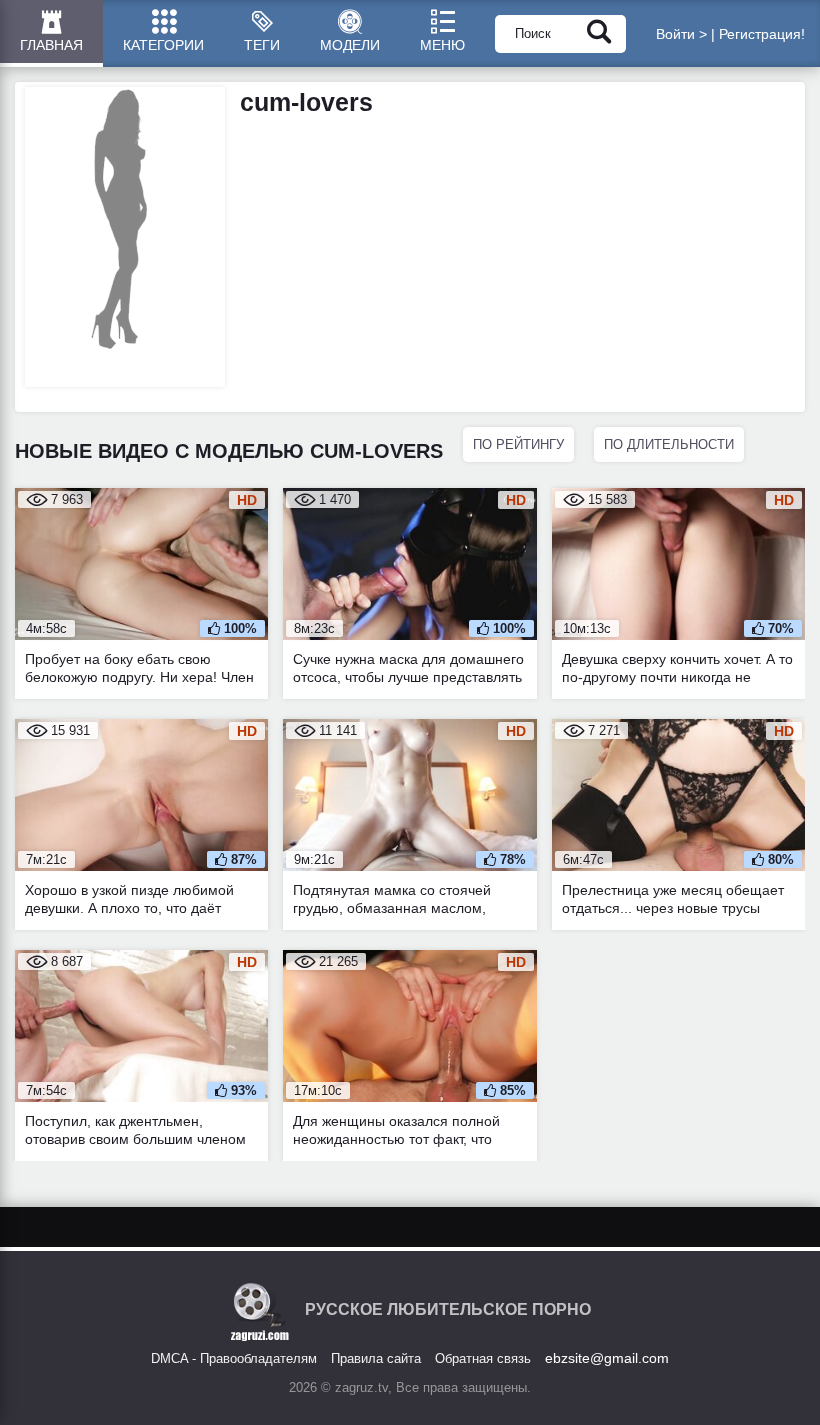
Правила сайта (376, 1358)
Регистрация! (762, 34)
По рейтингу (518, 444)
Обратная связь (483, 1358)
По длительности (669, 444)
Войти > (681, 34)
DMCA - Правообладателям (234, 1358)
